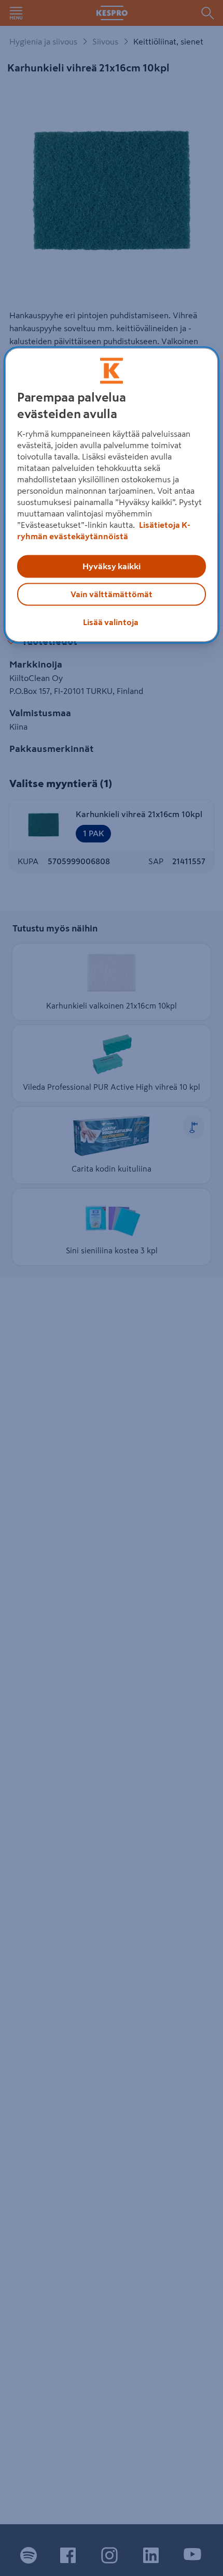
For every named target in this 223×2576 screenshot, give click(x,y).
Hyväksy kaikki (112, 566)
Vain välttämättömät (112, 594)
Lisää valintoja (111, 622)
